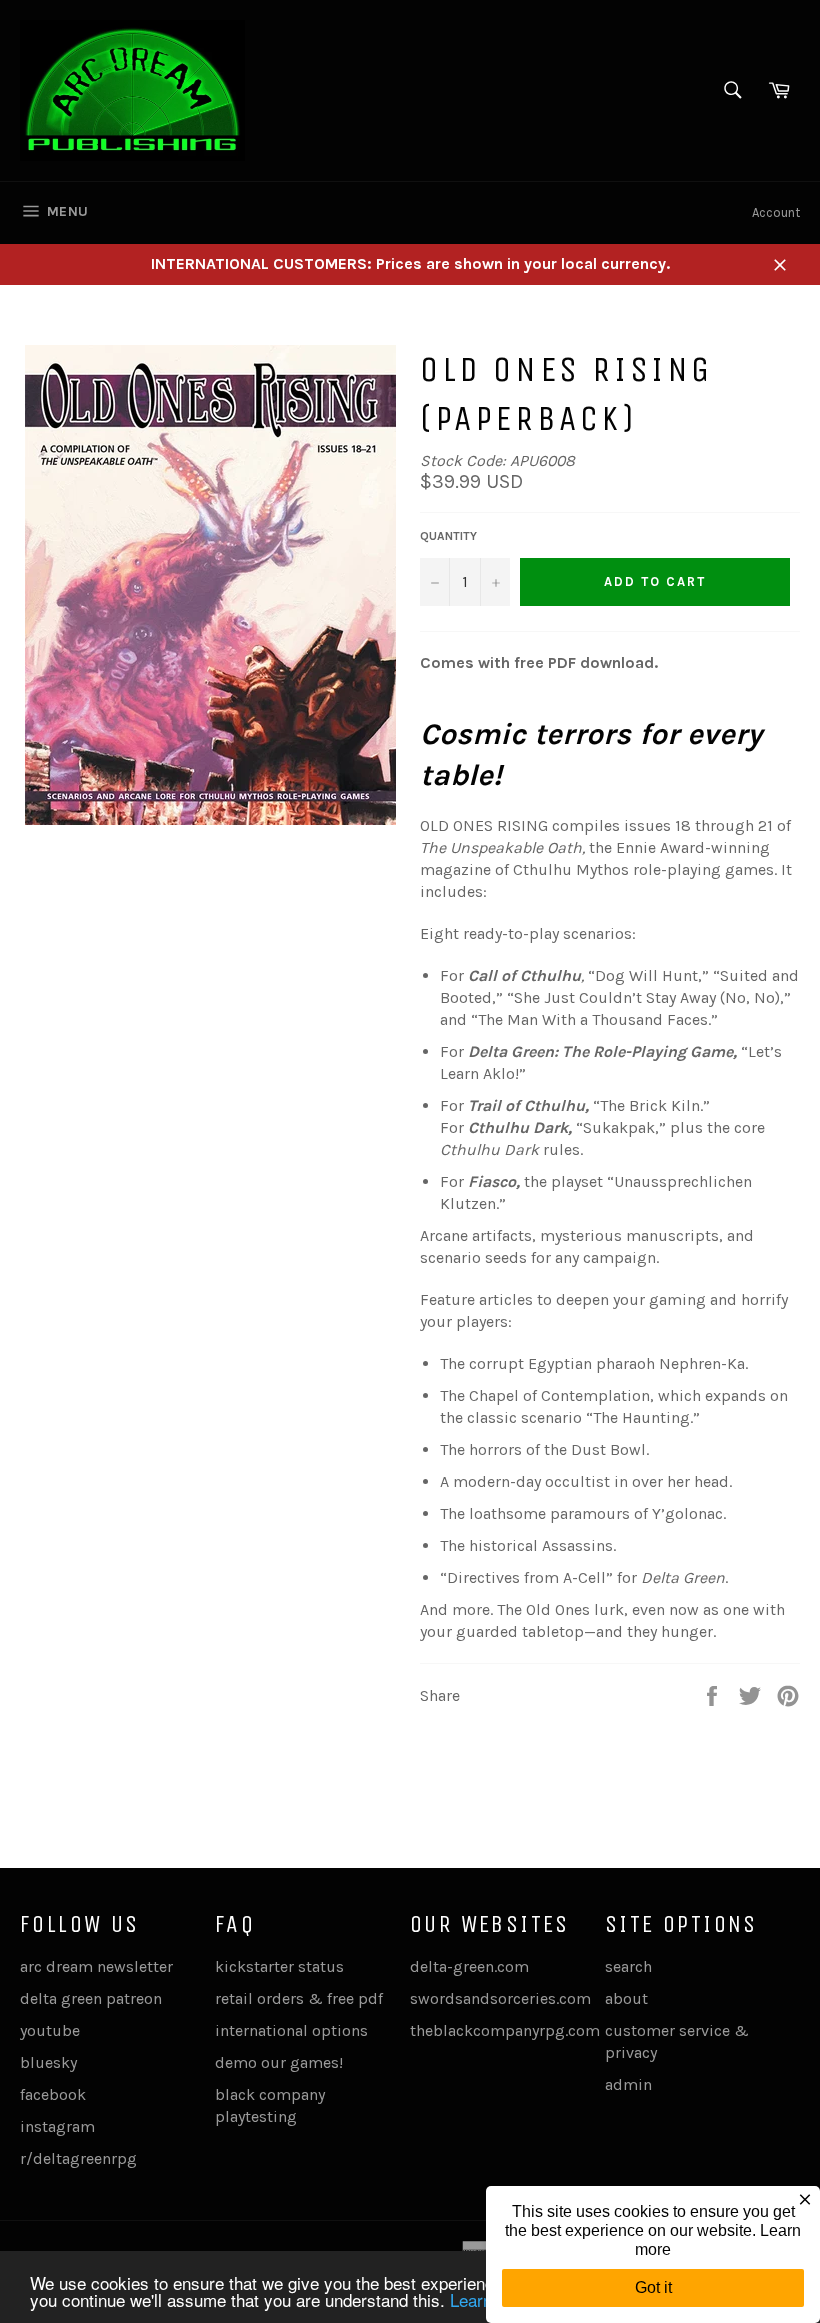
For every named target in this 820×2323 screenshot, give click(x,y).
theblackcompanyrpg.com (505, 2030)
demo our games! (279, 2062)
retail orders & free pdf (299, 1998)
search (628, 1966)
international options (291, 2030)
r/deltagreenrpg (78, 2158)
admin (628, 2084)
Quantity (448, 536)
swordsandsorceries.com (500, 1998)
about (626, 1998)
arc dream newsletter (96, 1966)
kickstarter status (279, 1966)
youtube (50, 2030)
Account (776, 212)
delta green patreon (91, 1998)
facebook (53, 2094)
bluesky (48, 2062)
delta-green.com (469, 1966)
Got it (653, 2287)
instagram (57, 2126)
